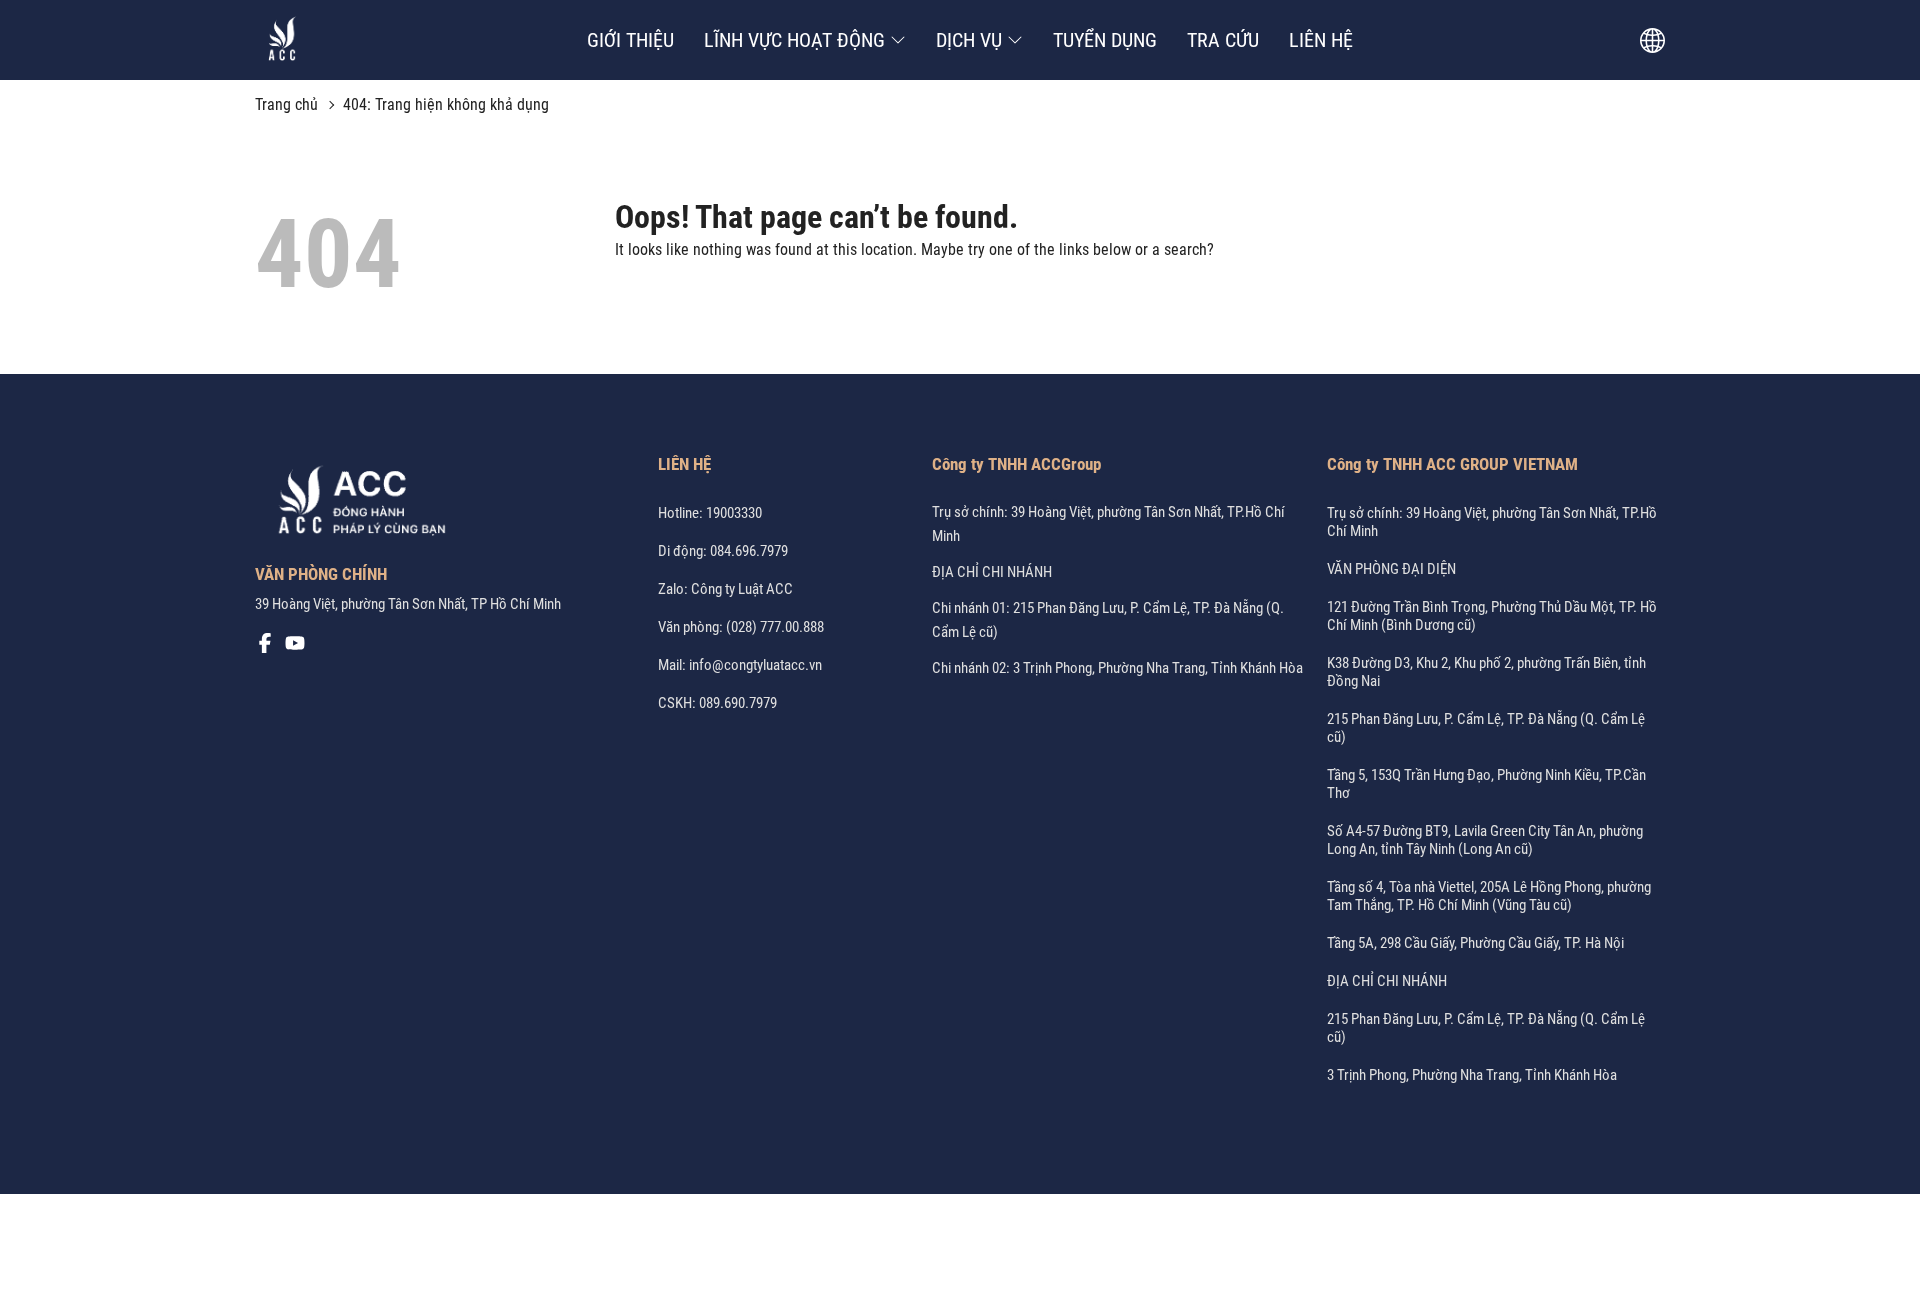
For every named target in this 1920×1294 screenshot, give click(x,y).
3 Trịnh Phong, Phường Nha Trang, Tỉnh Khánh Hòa (1472, 1075)
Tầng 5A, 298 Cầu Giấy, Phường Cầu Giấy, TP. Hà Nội (1475, 943)
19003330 (734, 513)
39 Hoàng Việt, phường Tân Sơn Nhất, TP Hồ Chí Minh (408, 604)
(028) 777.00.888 (775, 627)
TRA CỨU (1223, 40)
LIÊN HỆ (1321, 40)
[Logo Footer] (355, 504)
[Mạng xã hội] (265, 648)
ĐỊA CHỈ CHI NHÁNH (992, 572)
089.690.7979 (738, 703)
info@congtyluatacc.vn (755, 665)
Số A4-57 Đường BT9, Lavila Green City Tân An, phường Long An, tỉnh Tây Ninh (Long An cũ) (1485, 840)
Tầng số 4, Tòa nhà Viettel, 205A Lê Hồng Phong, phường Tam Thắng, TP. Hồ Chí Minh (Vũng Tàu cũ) (1489, 896)
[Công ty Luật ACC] (282, 40)
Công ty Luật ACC (742, 589)
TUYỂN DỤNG (1105, 40)
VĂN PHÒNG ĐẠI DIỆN (1391, 569)
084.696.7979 (749, 551)
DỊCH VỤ (969, 40)
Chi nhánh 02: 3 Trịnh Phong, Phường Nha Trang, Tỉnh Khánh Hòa (1117, 668)
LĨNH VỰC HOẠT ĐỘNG (794, 40)
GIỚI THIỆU (630, 40)
